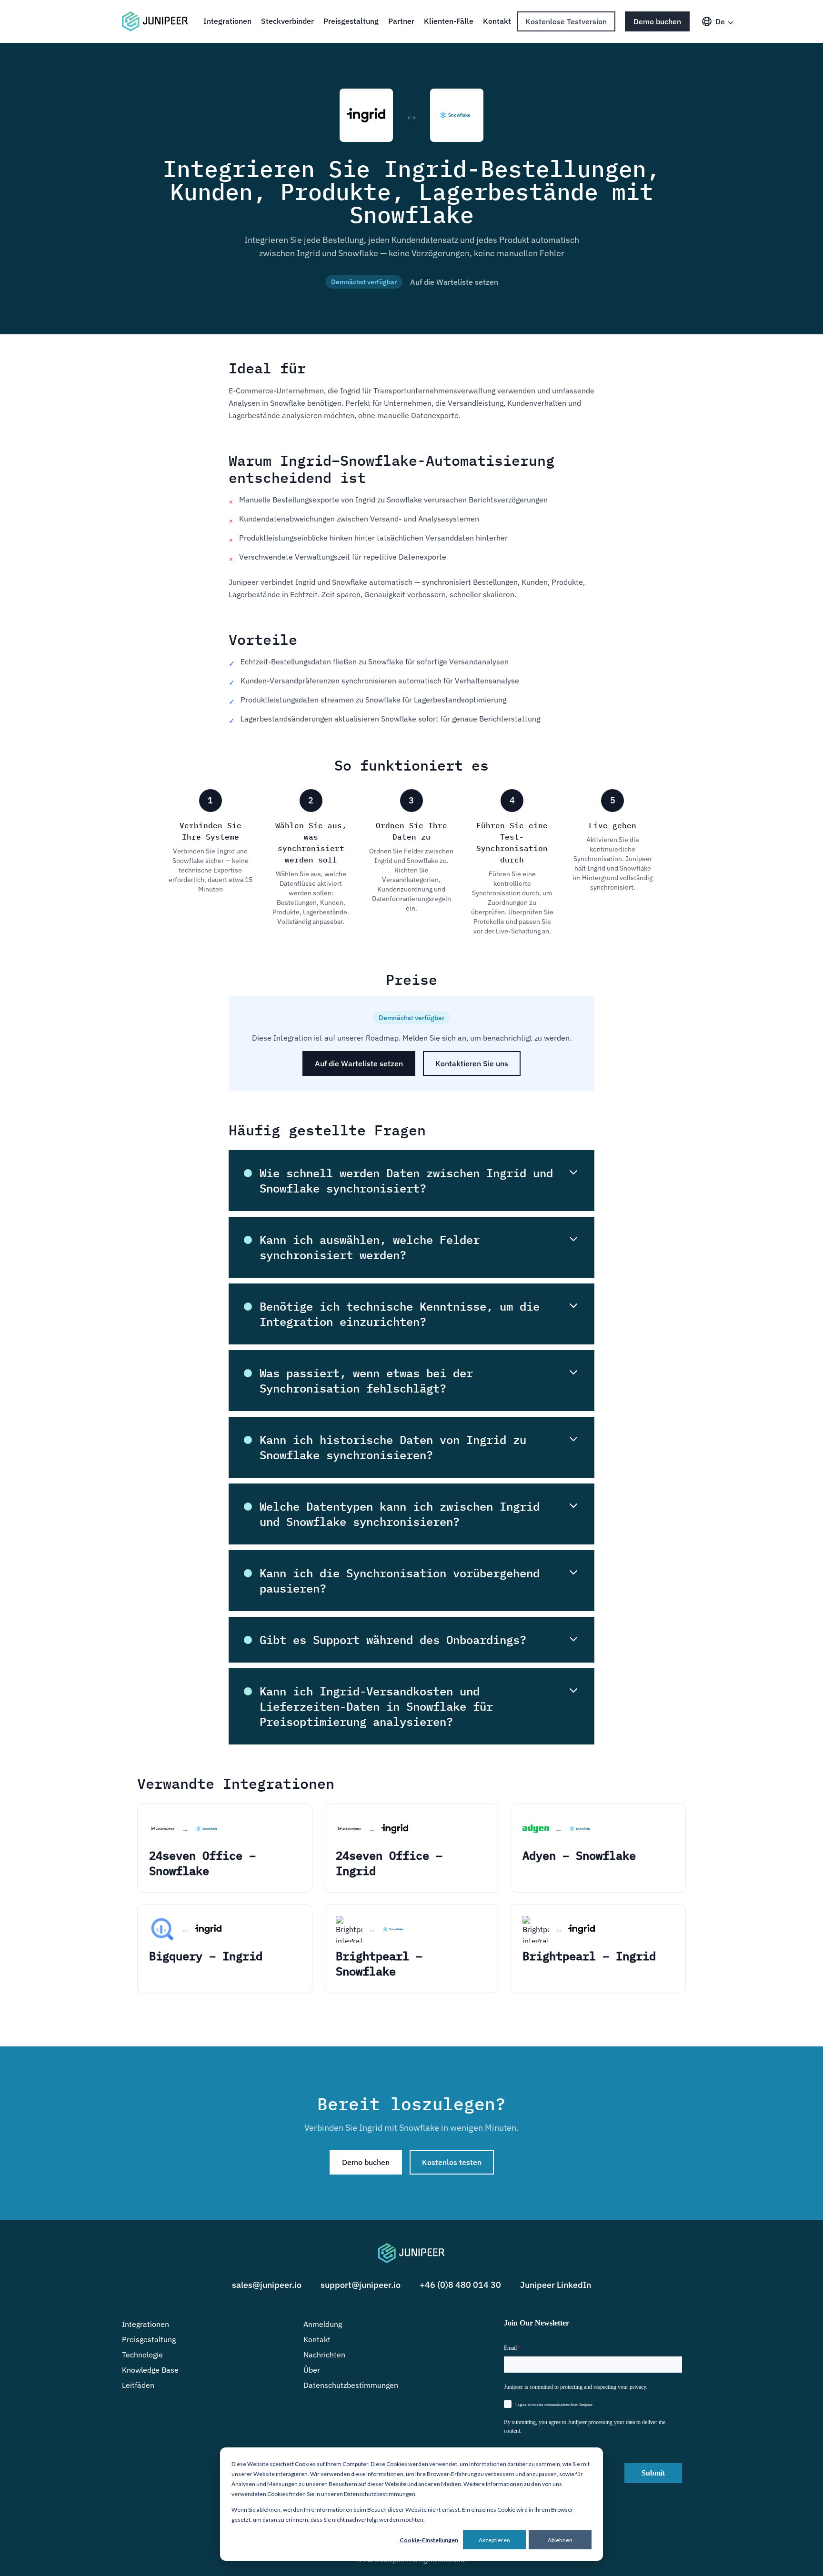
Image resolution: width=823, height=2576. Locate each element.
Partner (401, 21)
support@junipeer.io (361, 2285)
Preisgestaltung (351, 21)
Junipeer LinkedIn (556, 2285)
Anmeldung (323, 2324)
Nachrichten (324, 2355)
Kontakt (497, 21)
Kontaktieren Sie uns (472, 1063)
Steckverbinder (287, 21)
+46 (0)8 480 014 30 (460, 2285)
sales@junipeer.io (267, 2285)
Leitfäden (138, 2385)
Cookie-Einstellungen (429, 2540)
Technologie (142, 2355)
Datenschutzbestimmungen (351, 2385)
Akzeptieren (494, 2540)
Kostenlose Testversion (566, 21)
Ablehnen (560, 2540)
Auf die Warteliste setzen (454, 282)
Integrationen (227, 21)
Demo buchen (657, 21)
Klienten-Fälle (449, 21)
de (720, 21)
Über (312, 2370)
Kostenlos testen (452, 2162)
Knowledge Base (150, 2370)
